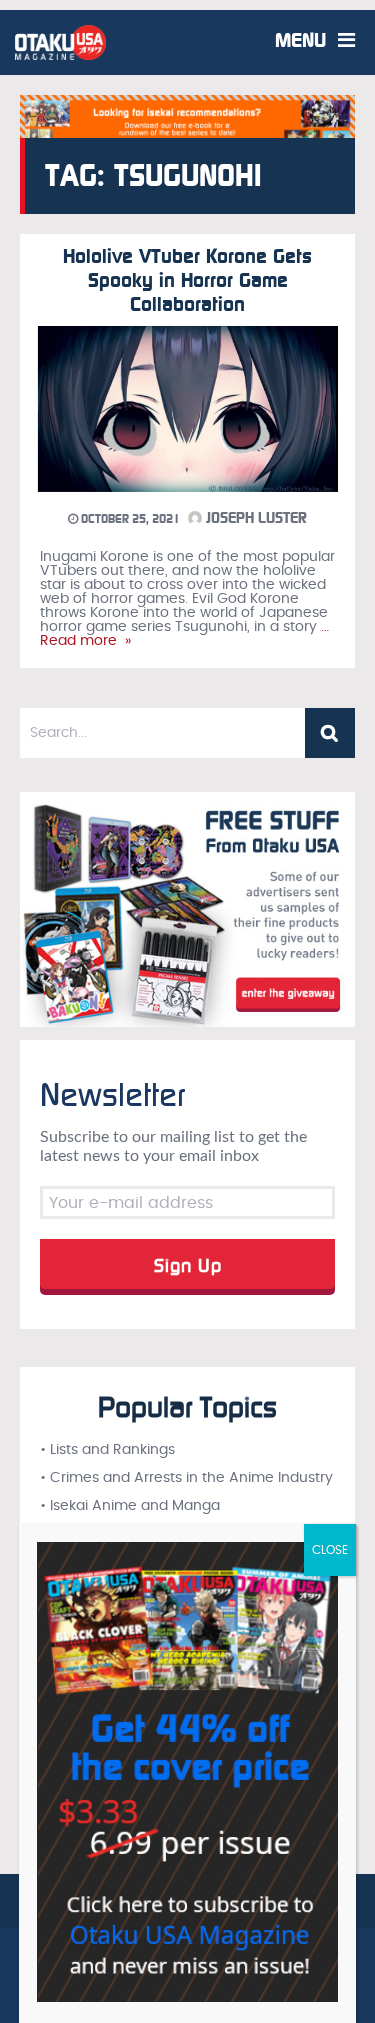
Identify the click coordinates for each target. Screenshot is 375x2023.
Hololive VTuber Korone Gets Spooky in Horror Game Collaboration (187, 280)
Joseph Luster (254, 518)
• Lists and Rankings (107, 1450)
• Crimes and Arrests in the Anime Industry (186, 1478)
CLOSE (330, 1550)
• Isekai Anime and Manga (130, 1506)
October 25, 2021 (129, 519)
